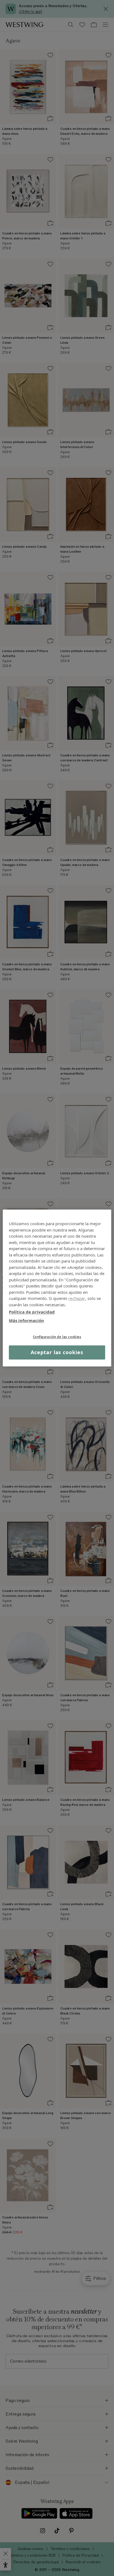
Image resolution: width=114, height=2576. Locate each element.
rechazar (77, 1298)
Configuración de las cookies (57, 1337)
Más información (26, 1320)
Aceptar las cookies (57, 1352)
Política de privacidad (32, 1312)
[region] (57, 1288)
